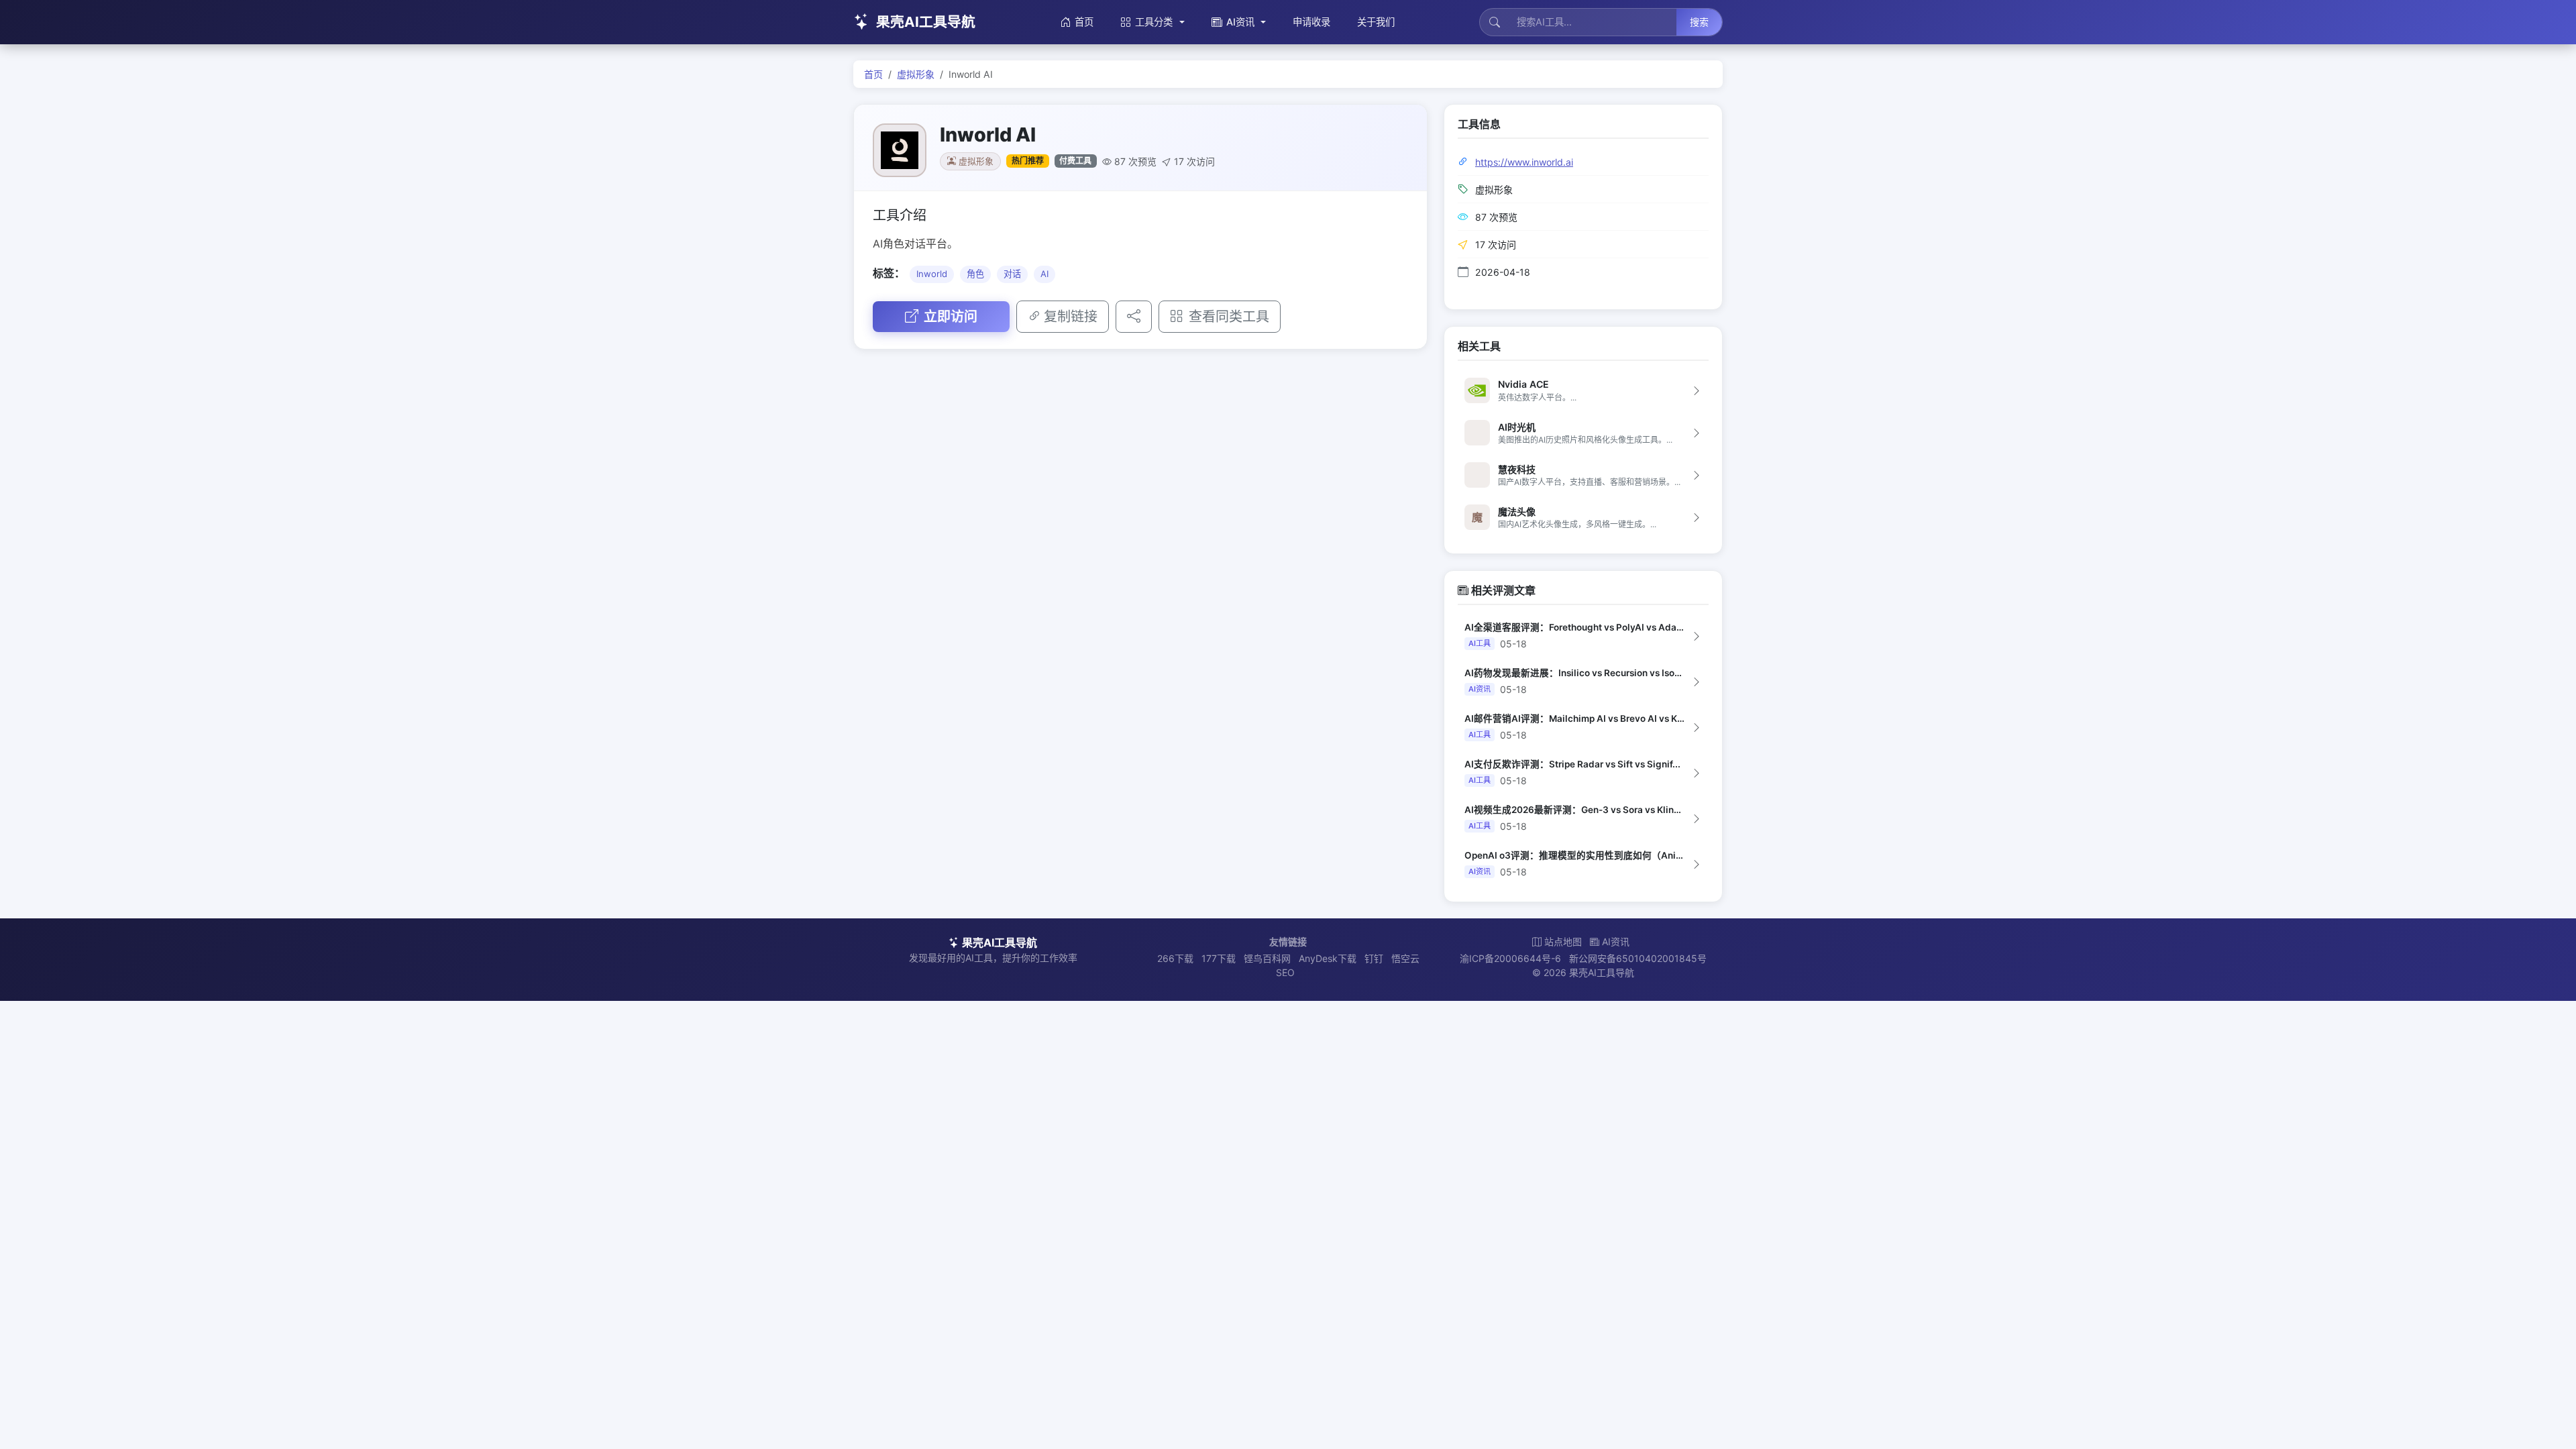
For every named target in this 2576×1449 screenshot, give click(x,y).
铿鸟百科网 (1267, 958)
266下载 (1175, 958)
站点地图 (1563, 942)
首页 (1084, 22)
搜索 (1699, 22)
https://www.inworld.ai (1524, 162)
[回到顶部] (2545, 1424)
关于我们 (1376, 22)
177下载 (1219, 958)
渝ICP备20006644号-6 (1510, 958)
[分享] (1134, 317)
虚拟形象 (916, 74)
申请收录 (1311, 22)
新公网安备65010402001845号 (1638, 958)
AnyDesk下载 (1328, 958)
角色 (975, 274)
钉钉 (1374, 958)
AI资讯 (1240, 22)
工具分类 (1154, 22)
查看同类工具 (1229, 317)
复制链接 (1071, 317)
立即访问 (951, 317)
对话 (1012, 274)
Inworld (932, 274)
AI (1044, 274)
